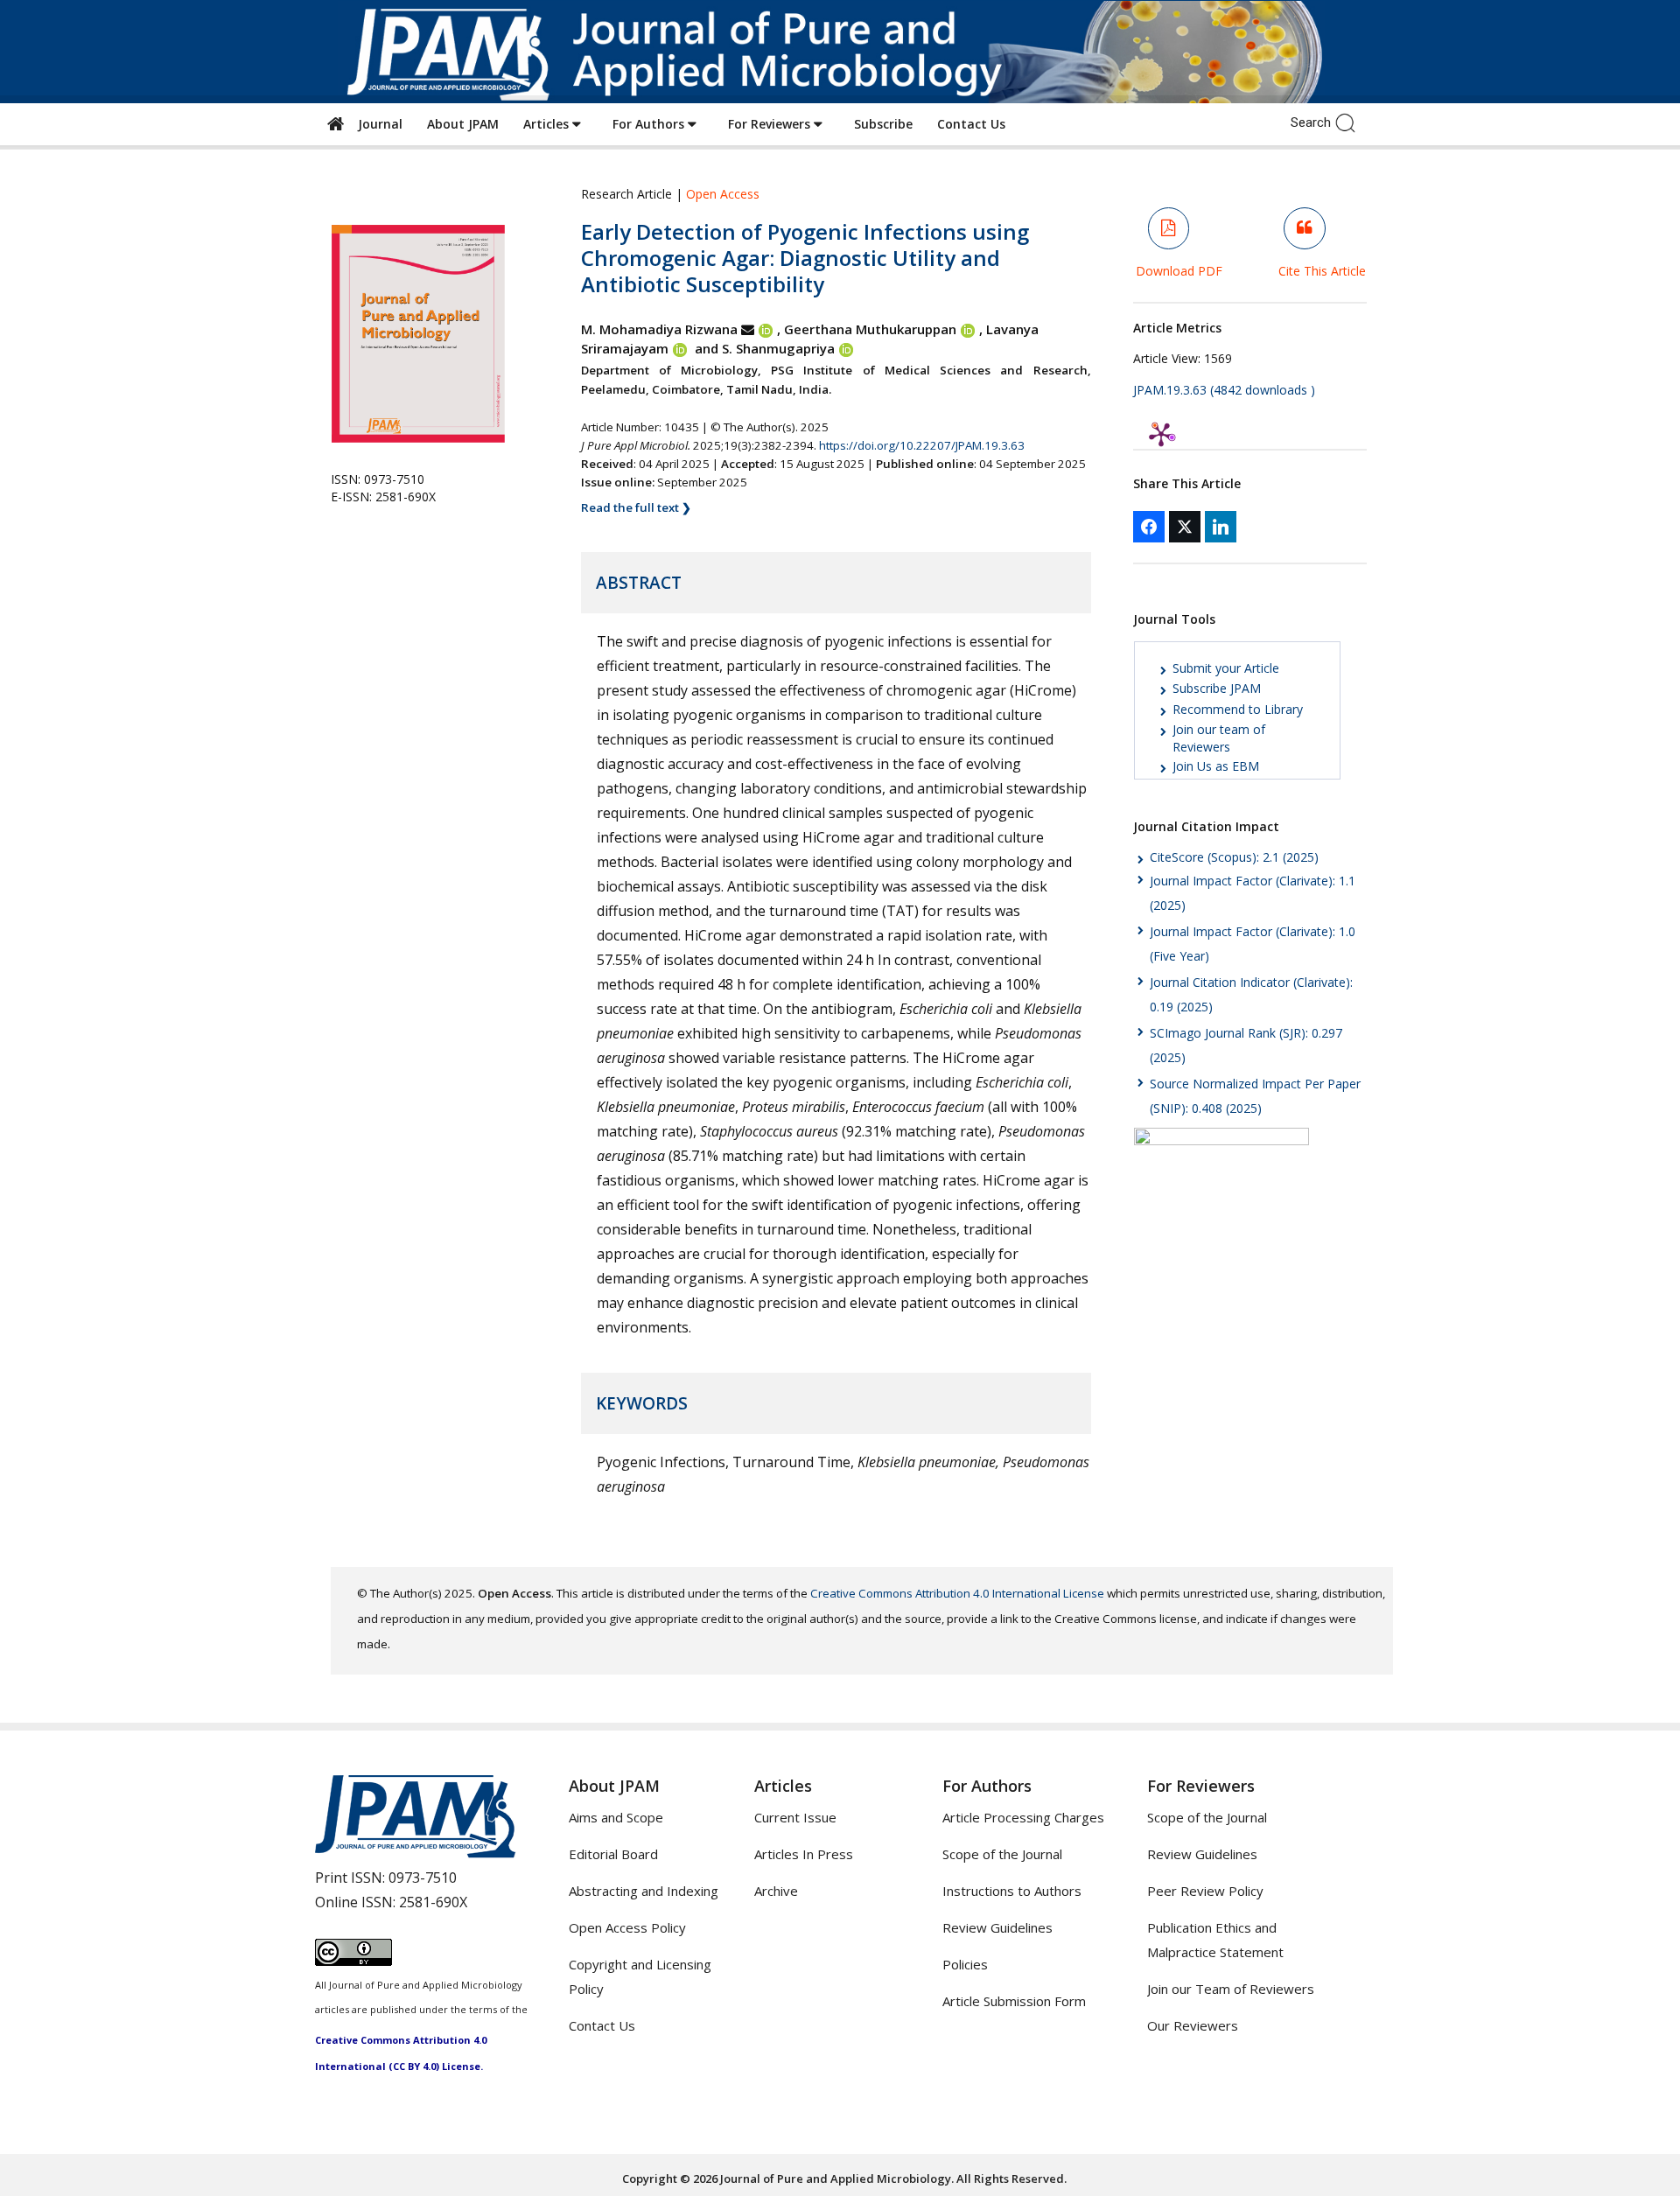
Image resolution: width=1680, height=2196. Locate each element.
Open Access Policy (627, 1927)
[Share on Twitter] (1185, 527)
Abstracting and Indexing (644, 1891)
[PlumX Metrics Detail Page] (1161, 434)
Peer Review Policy (1205, 1891)
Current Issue (795, 1817)
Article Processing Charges (1023, 1817)
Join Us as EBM (1216, 766)
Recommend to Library (1238, 709)
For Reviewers (771, 124)
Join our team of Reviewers (1219, 738)
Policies (965, 1964)
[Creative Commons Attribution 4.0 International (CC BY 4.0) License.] (353, 1961)
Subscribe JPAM (1217, 688)
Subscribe (883, 124)
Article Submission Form (1014, 2001)
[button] (1350, 122)
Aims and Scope (616, 1817)
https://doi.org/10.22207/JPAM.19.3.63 (922, 445)
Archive (776, 1891)
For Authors (650, 124)
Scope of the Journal (1002, 1854)
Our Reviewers (1193, 2025)
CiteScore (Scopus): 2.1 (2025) (1234, 857)
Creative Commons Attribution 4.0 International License (957, 1593)
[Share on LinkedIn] (1221, 527)
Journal (377, 124)
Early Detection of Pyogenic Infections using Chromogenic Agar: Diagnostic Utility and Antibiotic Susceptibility (805, 258)
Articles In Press (804, 1854)
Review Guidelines (997, 1927)
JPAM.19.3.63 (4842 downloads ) (1224, 390)
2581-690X (433, 1902)
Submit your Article (1226, 668)
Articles (548, 124)
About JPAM (463, 124)
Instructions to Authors (1012, 1891)
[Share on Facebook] (1149, 527)
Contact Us (971, 124)
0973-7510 (423, 1878)
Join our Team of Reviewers (1231, 1989)
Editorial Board (613, 1854)
